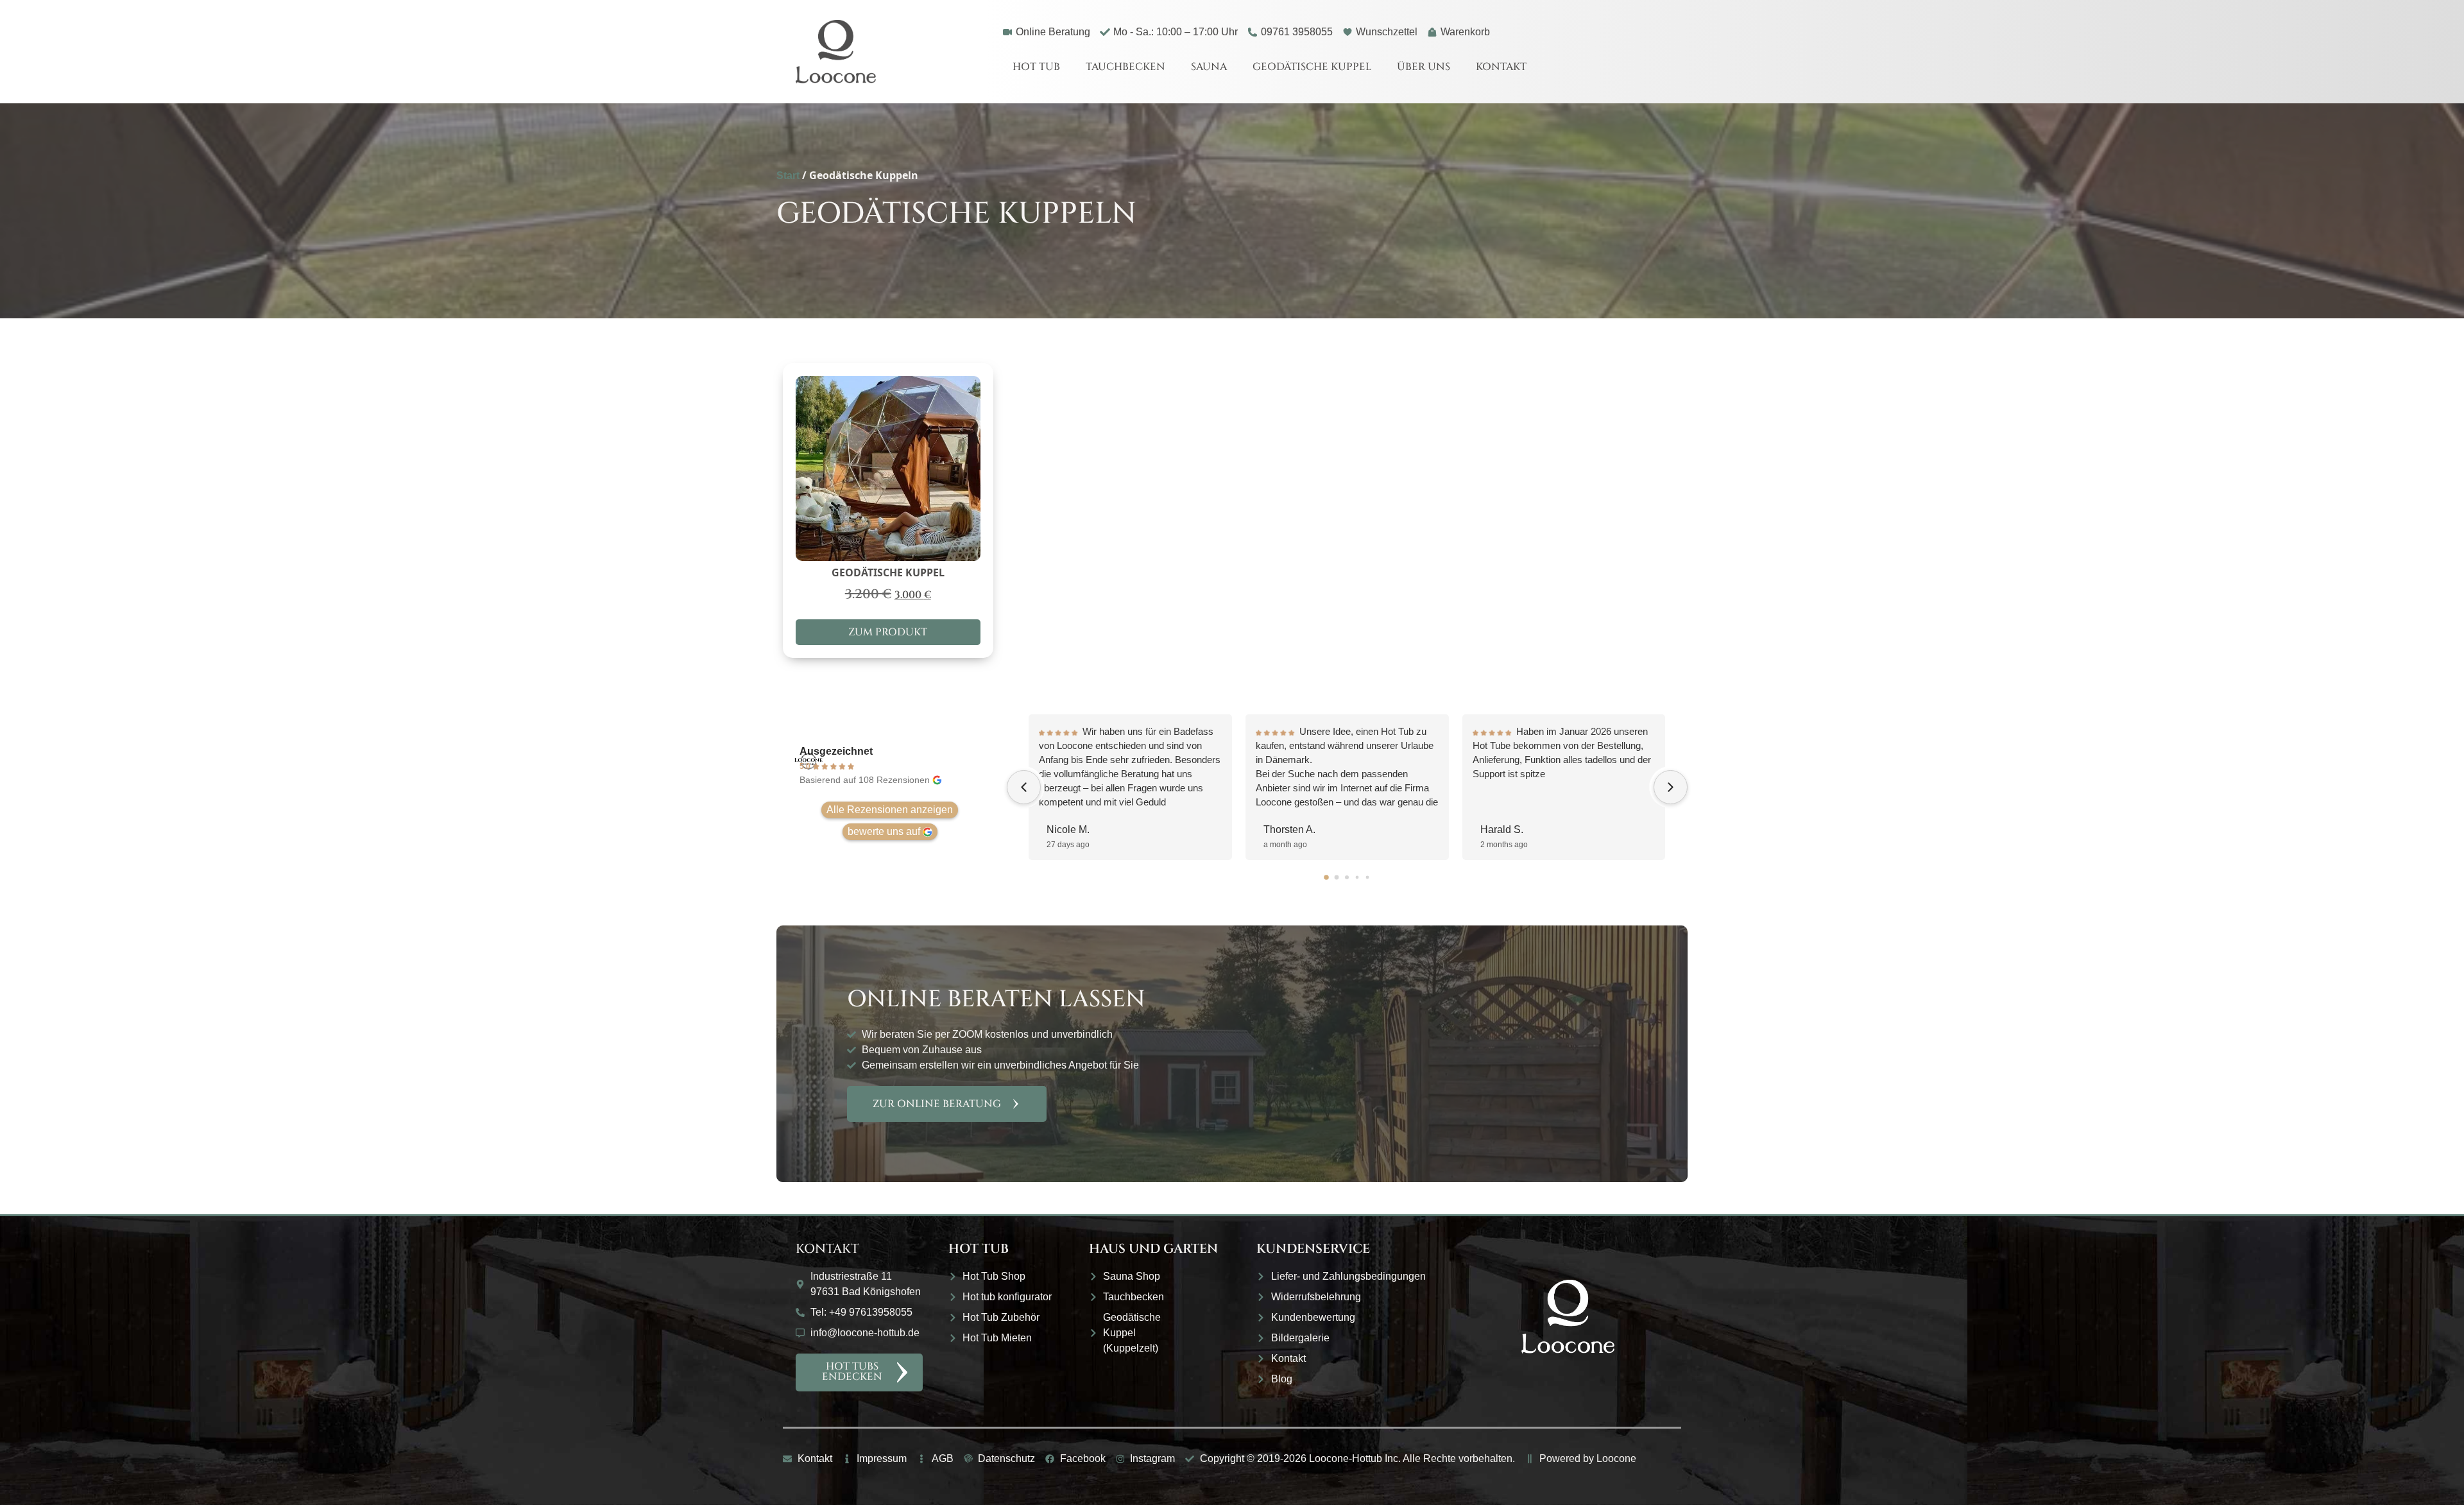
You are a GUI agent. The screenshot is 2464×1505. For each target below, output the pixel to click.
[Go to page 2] (1347, 877)
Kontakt (1501, 67)
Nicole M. (1068, 830)
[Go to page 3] (1357, 878)
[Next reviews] (1671, 787)
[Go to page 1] (1337, 878)
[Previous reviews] (1024, 787)
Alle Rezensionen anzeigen (890, 810)
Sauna (1209, 67)
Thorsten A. (1289, 830)
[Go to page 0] (1327, 877)
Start (788, 176)
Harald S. (1502, 830)
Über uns (1424, 67)
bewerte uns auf (884, 831)
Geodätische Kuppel (1312, 67)
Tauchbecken (1125, 67)
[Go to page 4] (1368, 878)
